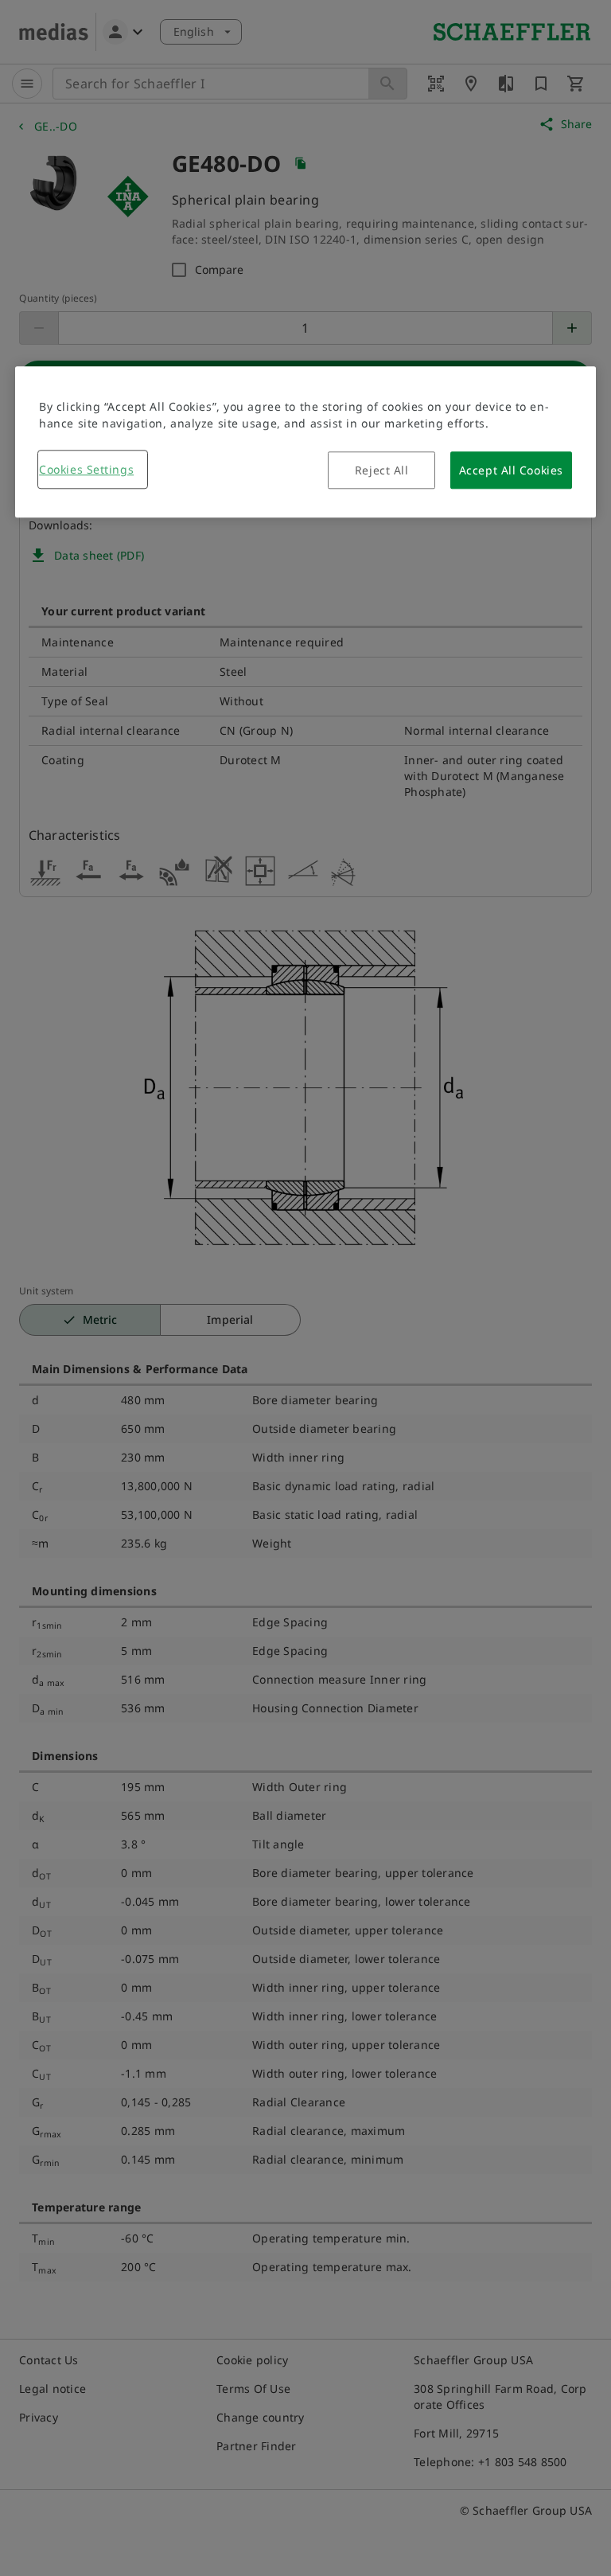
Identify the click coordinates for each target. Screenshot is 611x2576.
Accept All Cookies (511, 471)
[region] (305, 443)
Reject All (382, 471)
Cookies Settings (86, 470)
